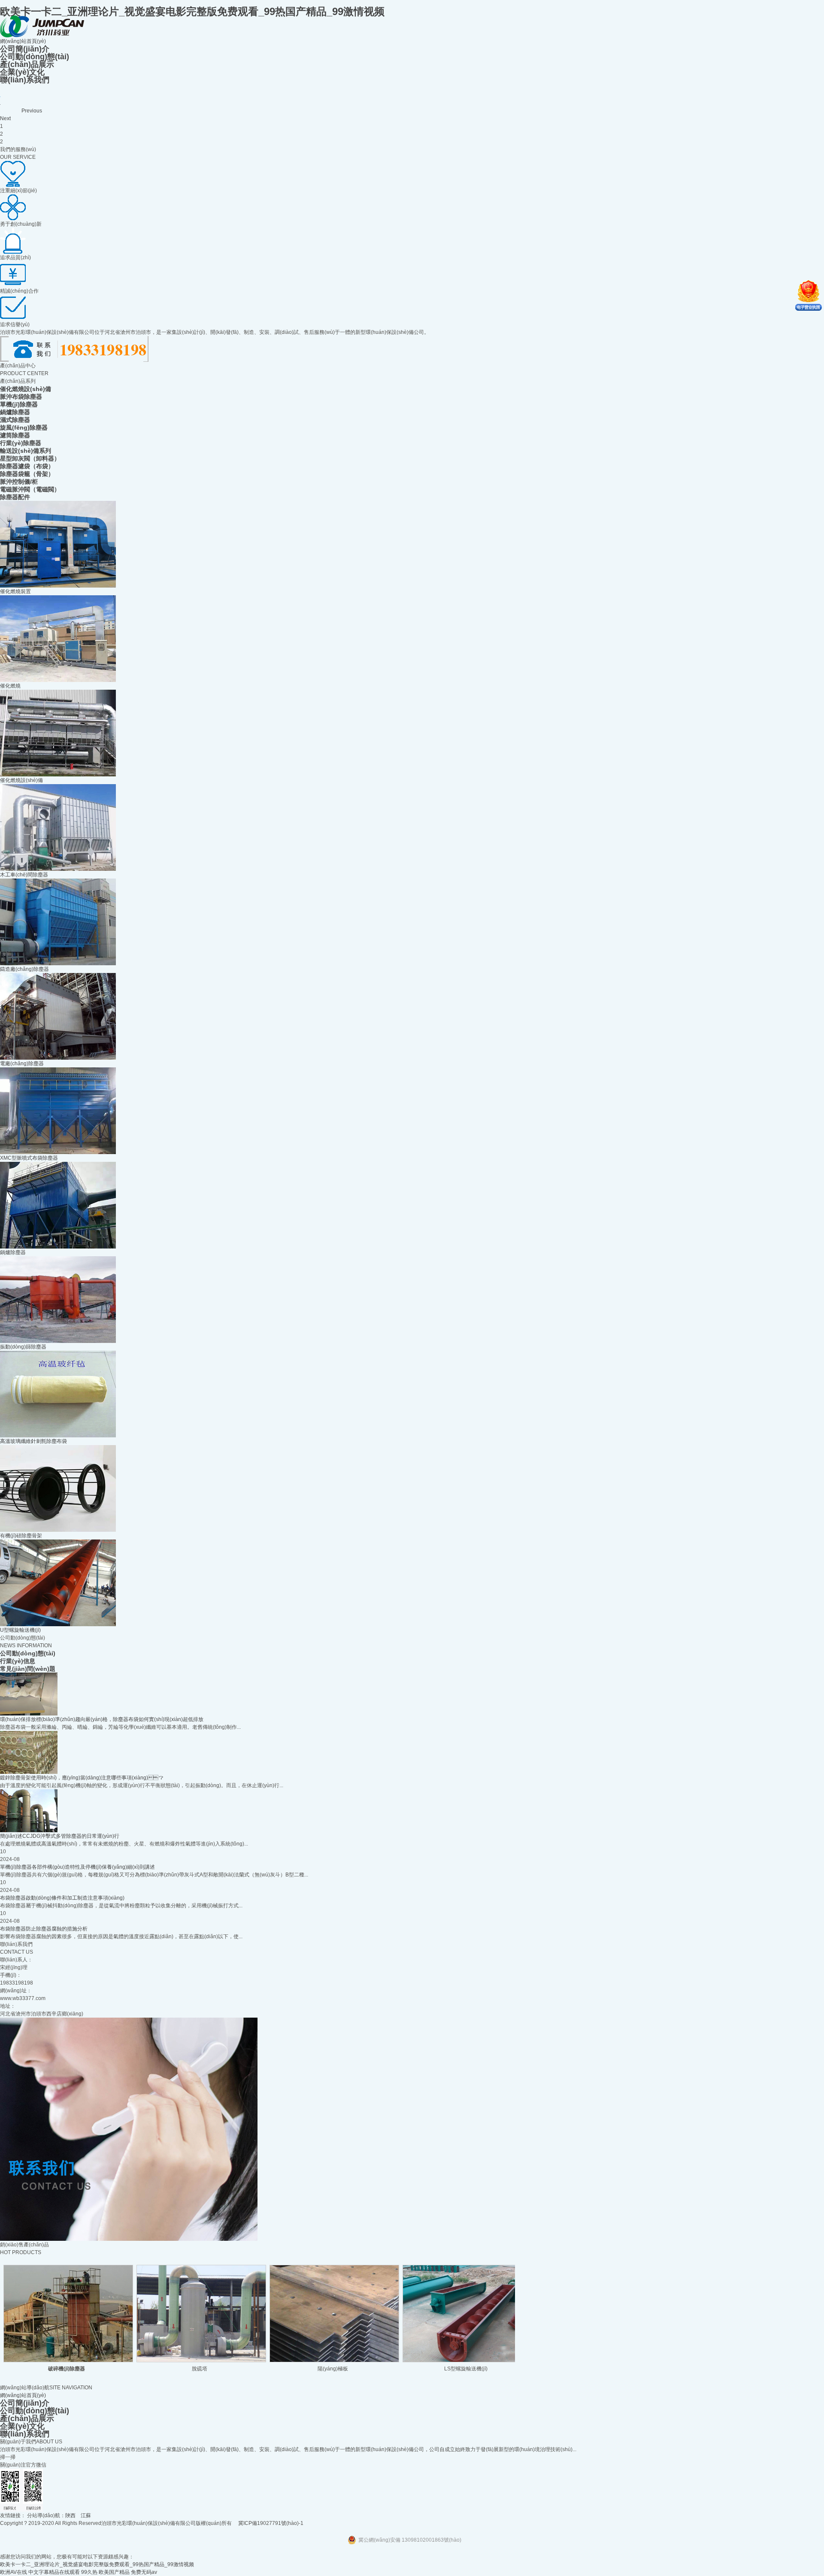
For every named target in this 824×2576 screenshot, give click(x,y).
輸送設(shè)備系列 (26, 451)
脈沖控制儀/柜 (19, 482)
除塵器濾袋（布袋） (27, 466)
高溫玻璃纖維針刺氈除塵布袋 (33, 1441)
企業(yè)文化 (22, 72)
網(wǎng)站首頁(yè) (23, 41)
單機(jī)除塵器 (19, 404)
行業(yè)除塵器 (21, 443)
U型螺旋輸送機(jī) (20, 1630)
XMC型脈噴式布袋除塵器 (29, 1158)
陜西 (70, 2515)
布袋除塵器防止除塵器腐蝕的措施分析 (44, 1929)
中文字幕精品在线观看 (54, 2572)
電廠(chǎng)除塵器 (22, 1064)
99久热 (89, 2572)
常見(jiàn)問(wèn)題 (28, 1669)
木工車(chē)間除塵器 (24, 875)
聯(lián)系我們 (25, 80)
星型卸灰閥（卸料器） (30, 458)
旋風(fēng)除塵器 (24, 427)
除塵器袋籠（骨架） (27, 474)
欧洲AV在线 (14, 2572)
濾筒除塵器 (15, 435)
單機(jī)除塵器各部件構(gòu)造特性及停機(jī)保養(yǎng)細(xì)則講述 (77, 1867)
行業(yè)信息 (18, 1661)
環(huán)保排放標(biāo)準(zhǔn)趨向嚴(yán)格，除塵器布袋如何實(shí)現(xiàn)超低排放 (102, 1719)
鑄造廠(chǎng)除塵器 (24, 969)
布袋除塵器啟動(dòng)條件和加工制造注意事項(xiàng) (62, 1898)
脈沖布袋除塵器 (21, 397)
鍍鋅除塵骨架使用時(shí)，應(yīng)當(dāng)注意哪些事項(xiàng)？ (82, 1778)
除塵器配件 (15, 497)
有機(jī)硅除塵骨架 (21, 1536)
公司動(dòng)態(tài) (35, 57)
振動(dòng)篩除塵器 (23, 1347)
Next (5, 118)
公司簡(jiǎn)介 (25, 49)
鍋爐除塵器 (15, 412)
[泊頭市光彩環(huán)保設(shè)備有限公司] (42, 36)
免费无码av (144, 2572)
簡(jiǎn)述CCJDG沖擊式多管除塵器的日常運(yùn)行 (60, 1836)
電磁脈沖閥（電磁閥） (30, 489)
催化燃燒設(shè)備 (26, 389)
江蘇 (86, 2515)
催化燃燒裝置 (15, 591)
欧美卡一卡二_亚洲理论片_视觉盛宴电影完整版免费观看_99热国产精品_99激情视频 (192, 11)
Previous (32, 111)
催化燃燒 (10, 686)
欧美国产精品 (114, 2572)
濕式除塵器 (15, 420)
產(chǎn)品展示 (27, 64)
